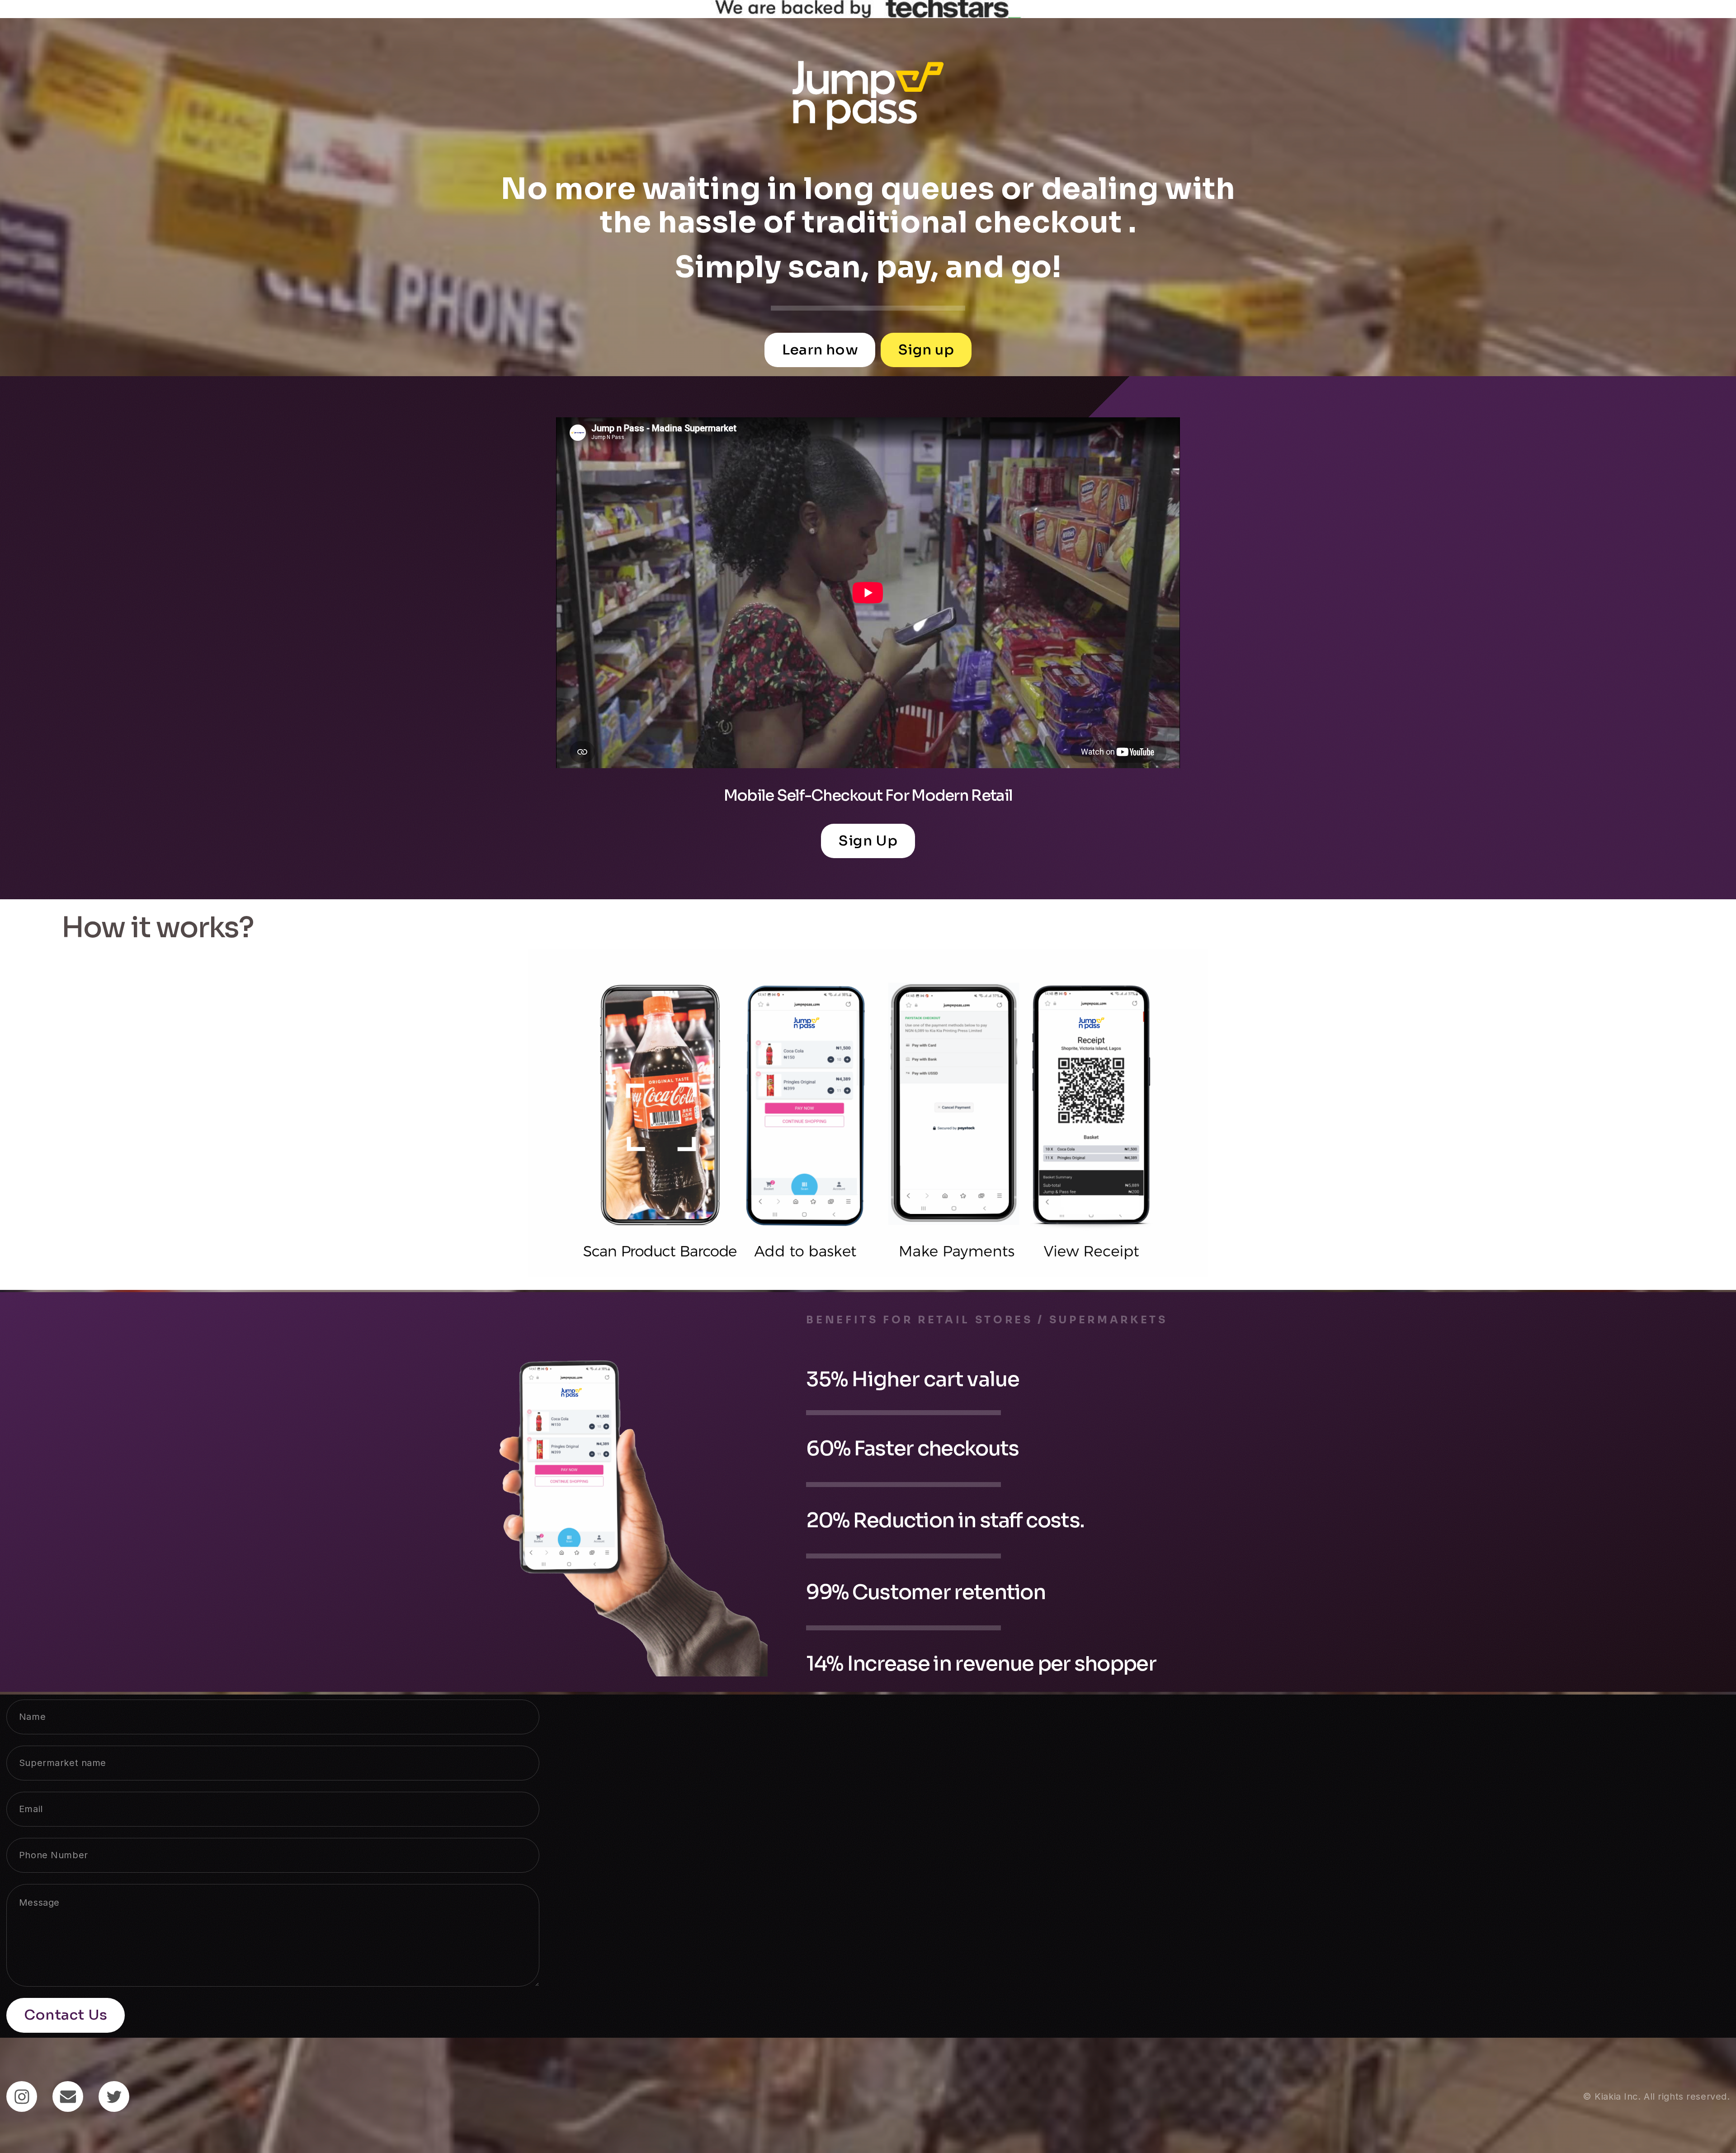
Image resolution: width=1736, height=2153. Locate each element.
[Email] (68, 2096)
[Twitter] (114, 2096)
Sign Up (868, 841)
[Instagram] (22, 2096)
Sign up (926, 350)
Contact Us (66, 2015)
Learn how (820, 350)
